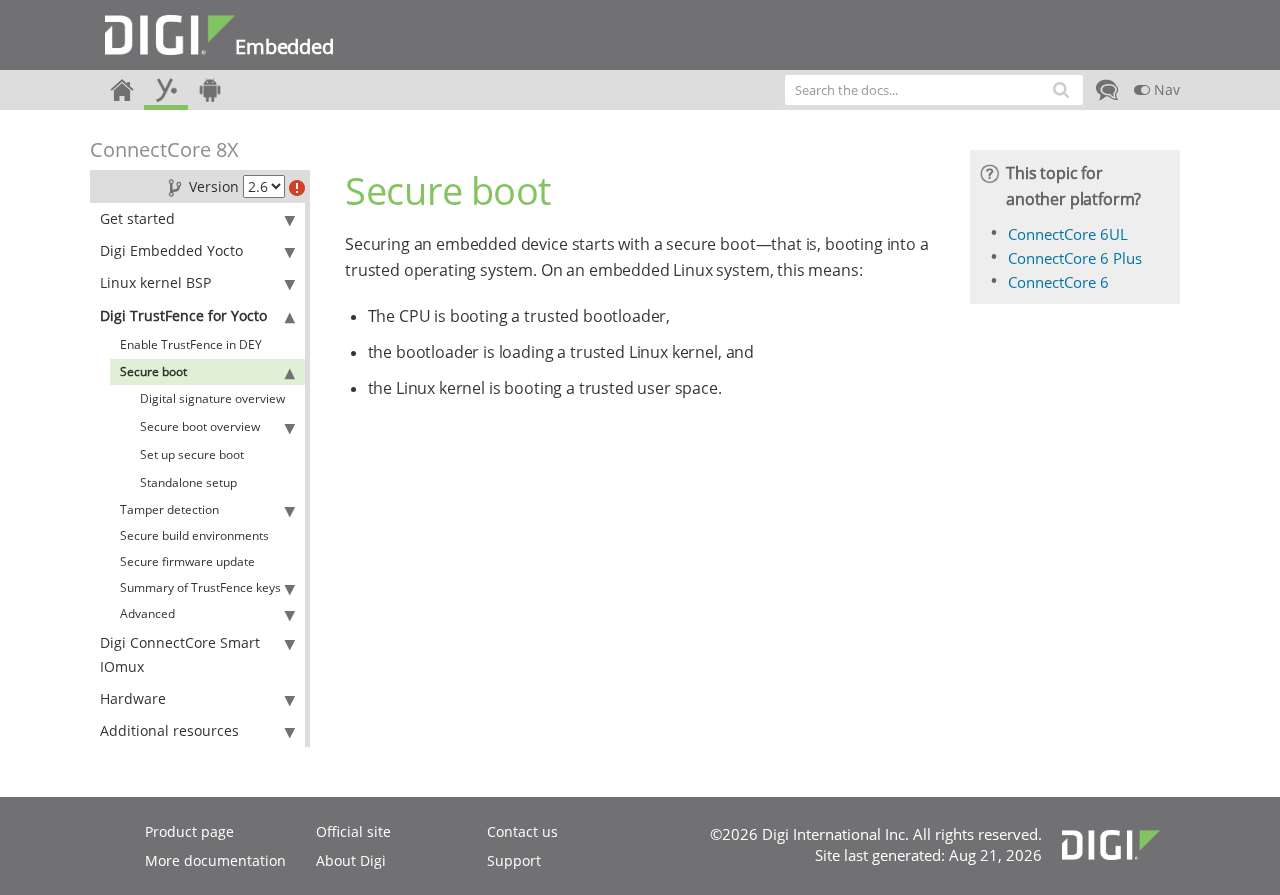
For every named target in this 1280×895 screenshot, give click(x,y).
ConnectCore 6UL (1068, 234)
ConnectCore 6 (1058, 282)
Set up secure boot (192, 454)
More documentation (215, 860)
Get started (137, 218)
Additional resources (169, 730)
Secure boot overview (200, 426)
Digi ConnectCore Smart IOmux (180, 654)
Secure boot (153, 371)
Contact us (522, 831)
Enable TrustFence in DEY (191, 344)
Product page (189, 831)
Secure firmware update (187, 561)
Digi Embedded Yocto (171, 250)
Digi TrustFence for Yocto (183, 315)
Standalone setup (188, 482)
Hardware (133, 698)
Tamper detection (169, 509)
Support (514, 860)
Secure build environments (194, 535)
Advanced (147, 613)
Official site (353, 831)
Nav (1165, 89)
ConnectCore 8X (164, 149)
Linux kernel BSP (155, 282)
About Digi (351, 860)
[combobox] (934, 90)
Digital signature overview (212, 398)
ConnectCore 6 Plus (1075, 258)
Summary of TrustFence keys (200, 587)
